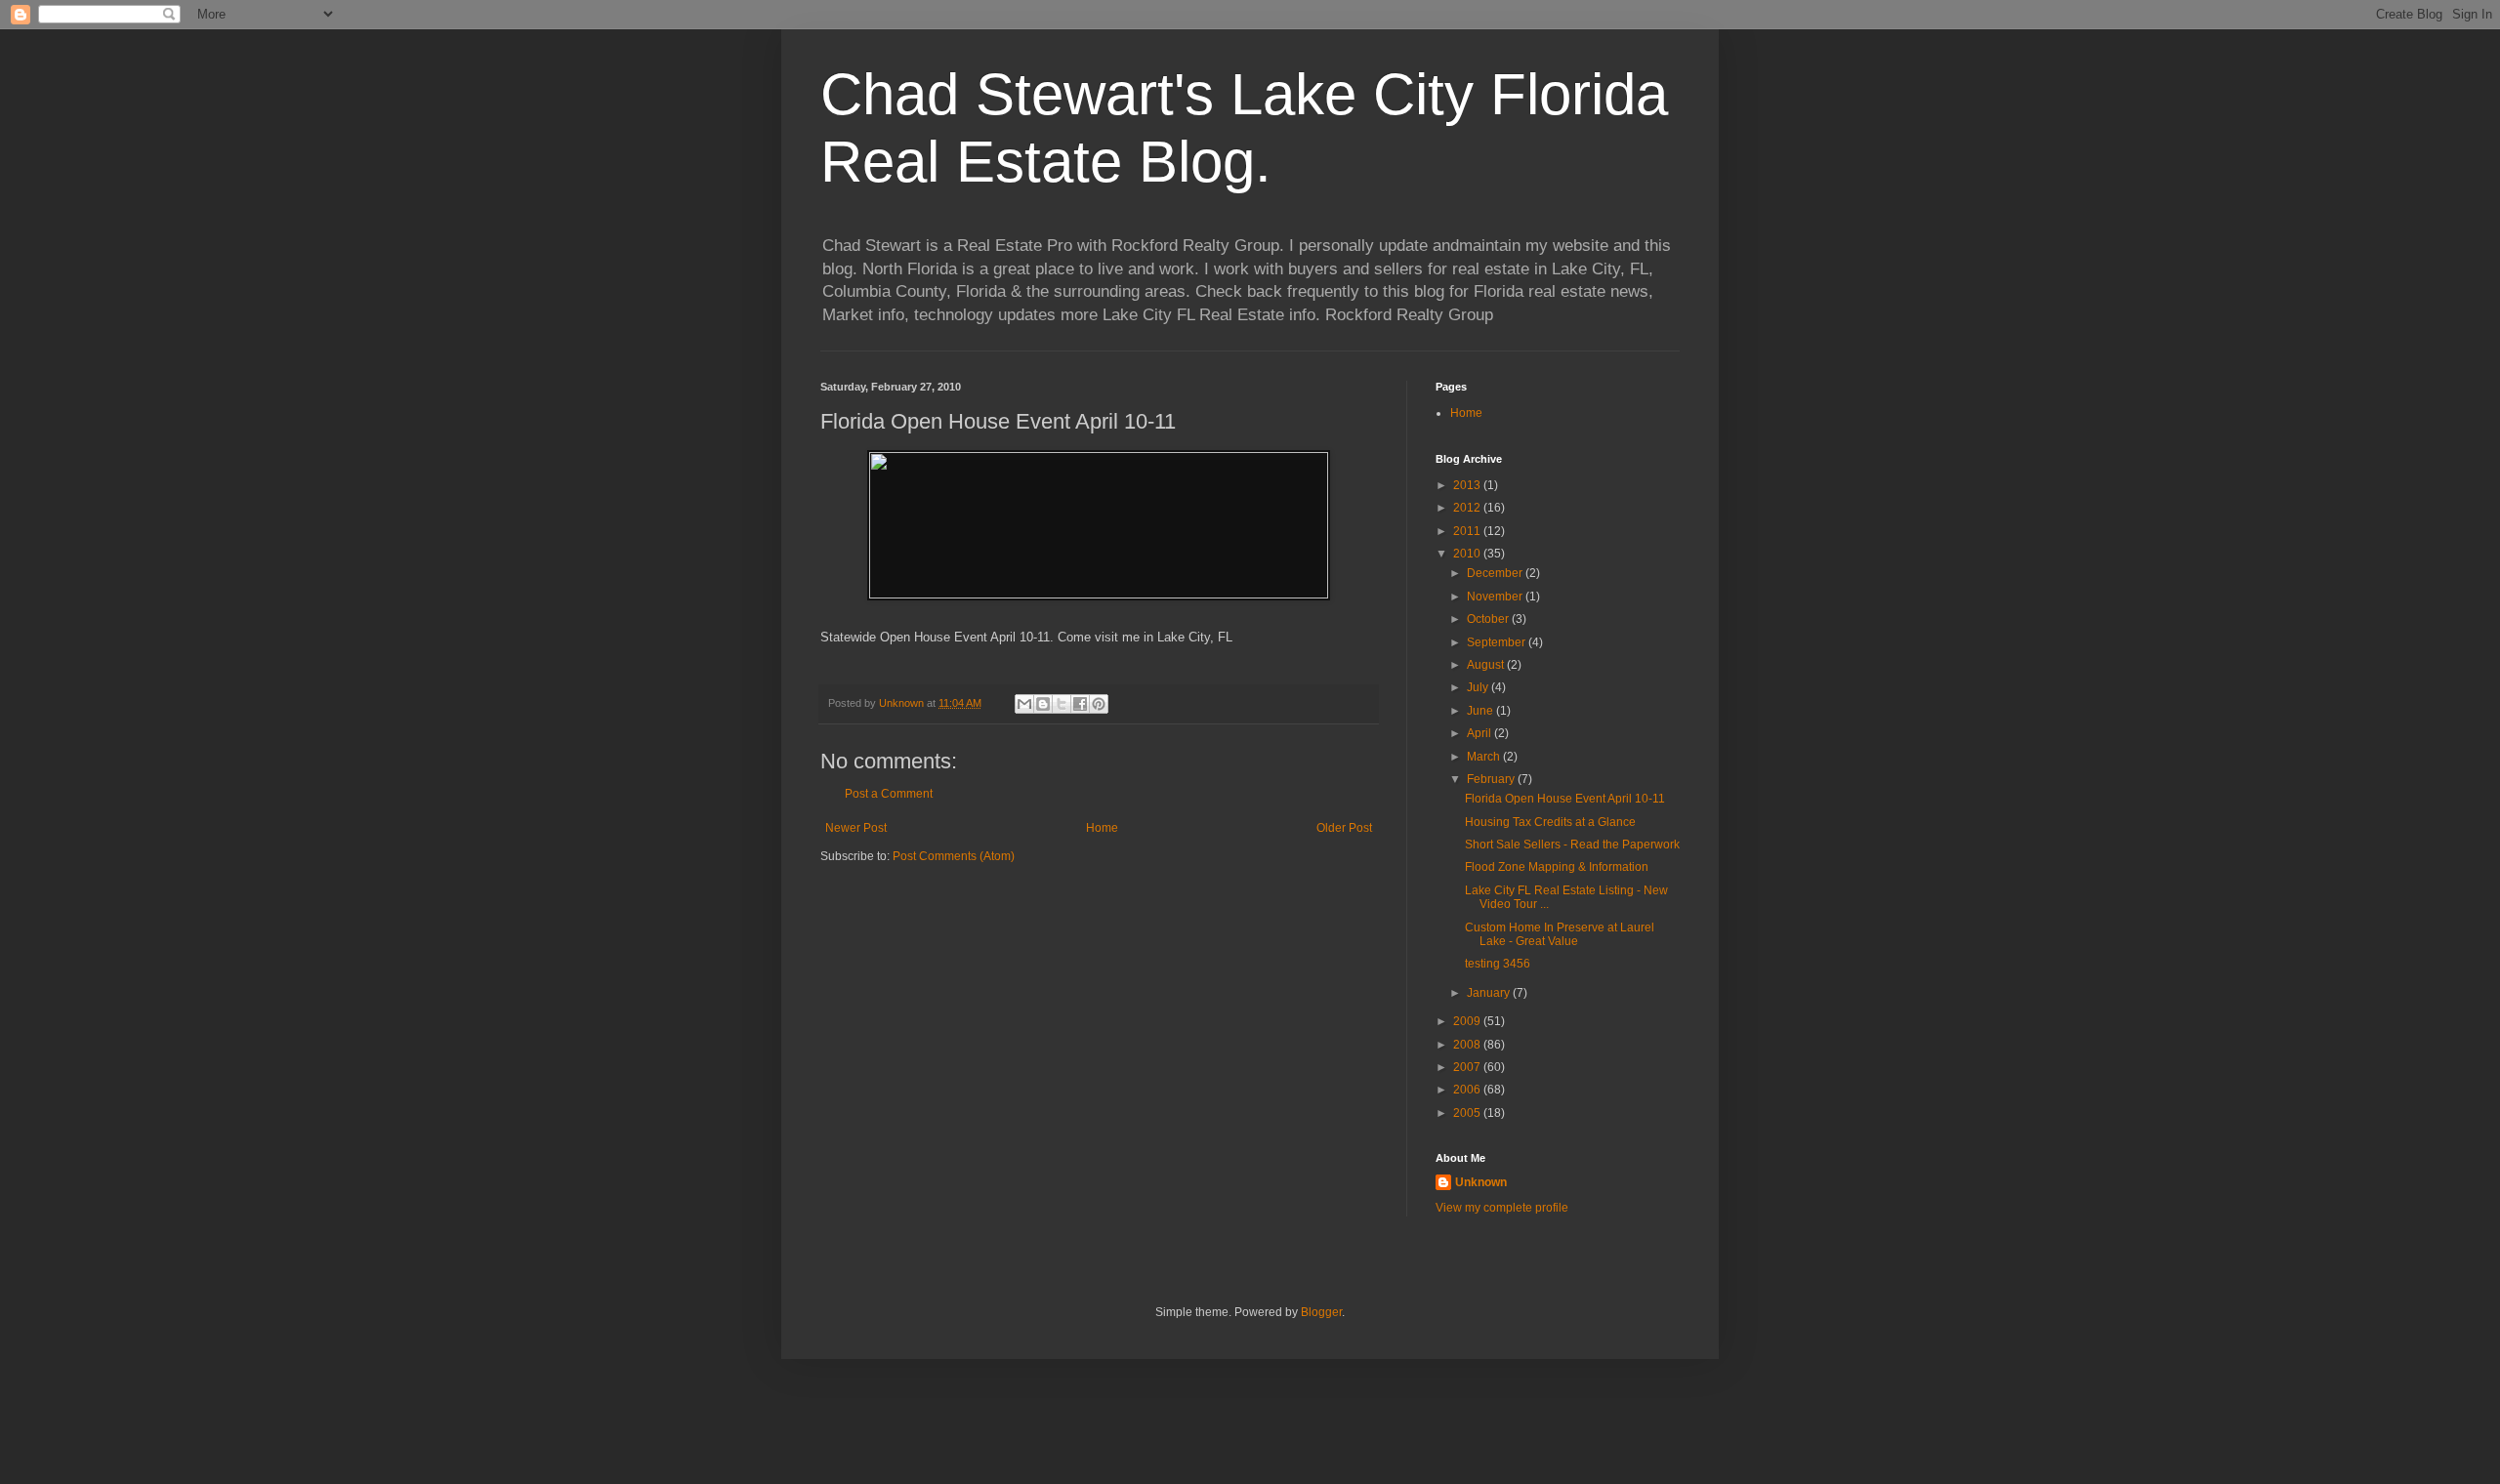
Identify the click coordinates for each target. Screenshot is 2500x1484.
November (1496, 597)
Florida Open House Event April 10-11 (1565, 799)
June (1481, 711)
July (1479, 687)
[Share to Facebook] (1080, 704)
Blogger (1321, 1312)
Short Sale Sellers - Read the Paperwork (1572, 845)
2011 (1468, 531)
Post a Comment (889, 794)
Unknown (1481, 1182)
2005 (1468, 1113)
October (1489, 619)
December (1496, 573)
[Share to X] (1062, 704)
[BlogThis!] (1043, 704)
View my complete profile (1502, 1208)
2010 (1468, 554)
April (1480, 733)
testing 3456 (1498, 964)
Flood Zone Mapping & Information (1557, 867)
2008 (1468, 1045)
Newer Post (856, 828)
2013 (1468, 485)
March (1485, 757)
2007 (1468, 1067)
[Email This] (1024, 704)
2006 (1468, 1090)
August (1487, 665)
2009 (1468, 1021)
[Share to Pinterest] (1099, 704)
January (1490, 993)
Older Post (1344, 828)
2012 (1468, 508)
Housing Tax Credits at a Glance (1550, 822)
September (1498, 642)
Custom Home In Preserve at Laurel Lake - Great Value (1560, 934)
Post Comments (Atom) (954, 856)
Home (1102, 828)
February (1492, 779)
